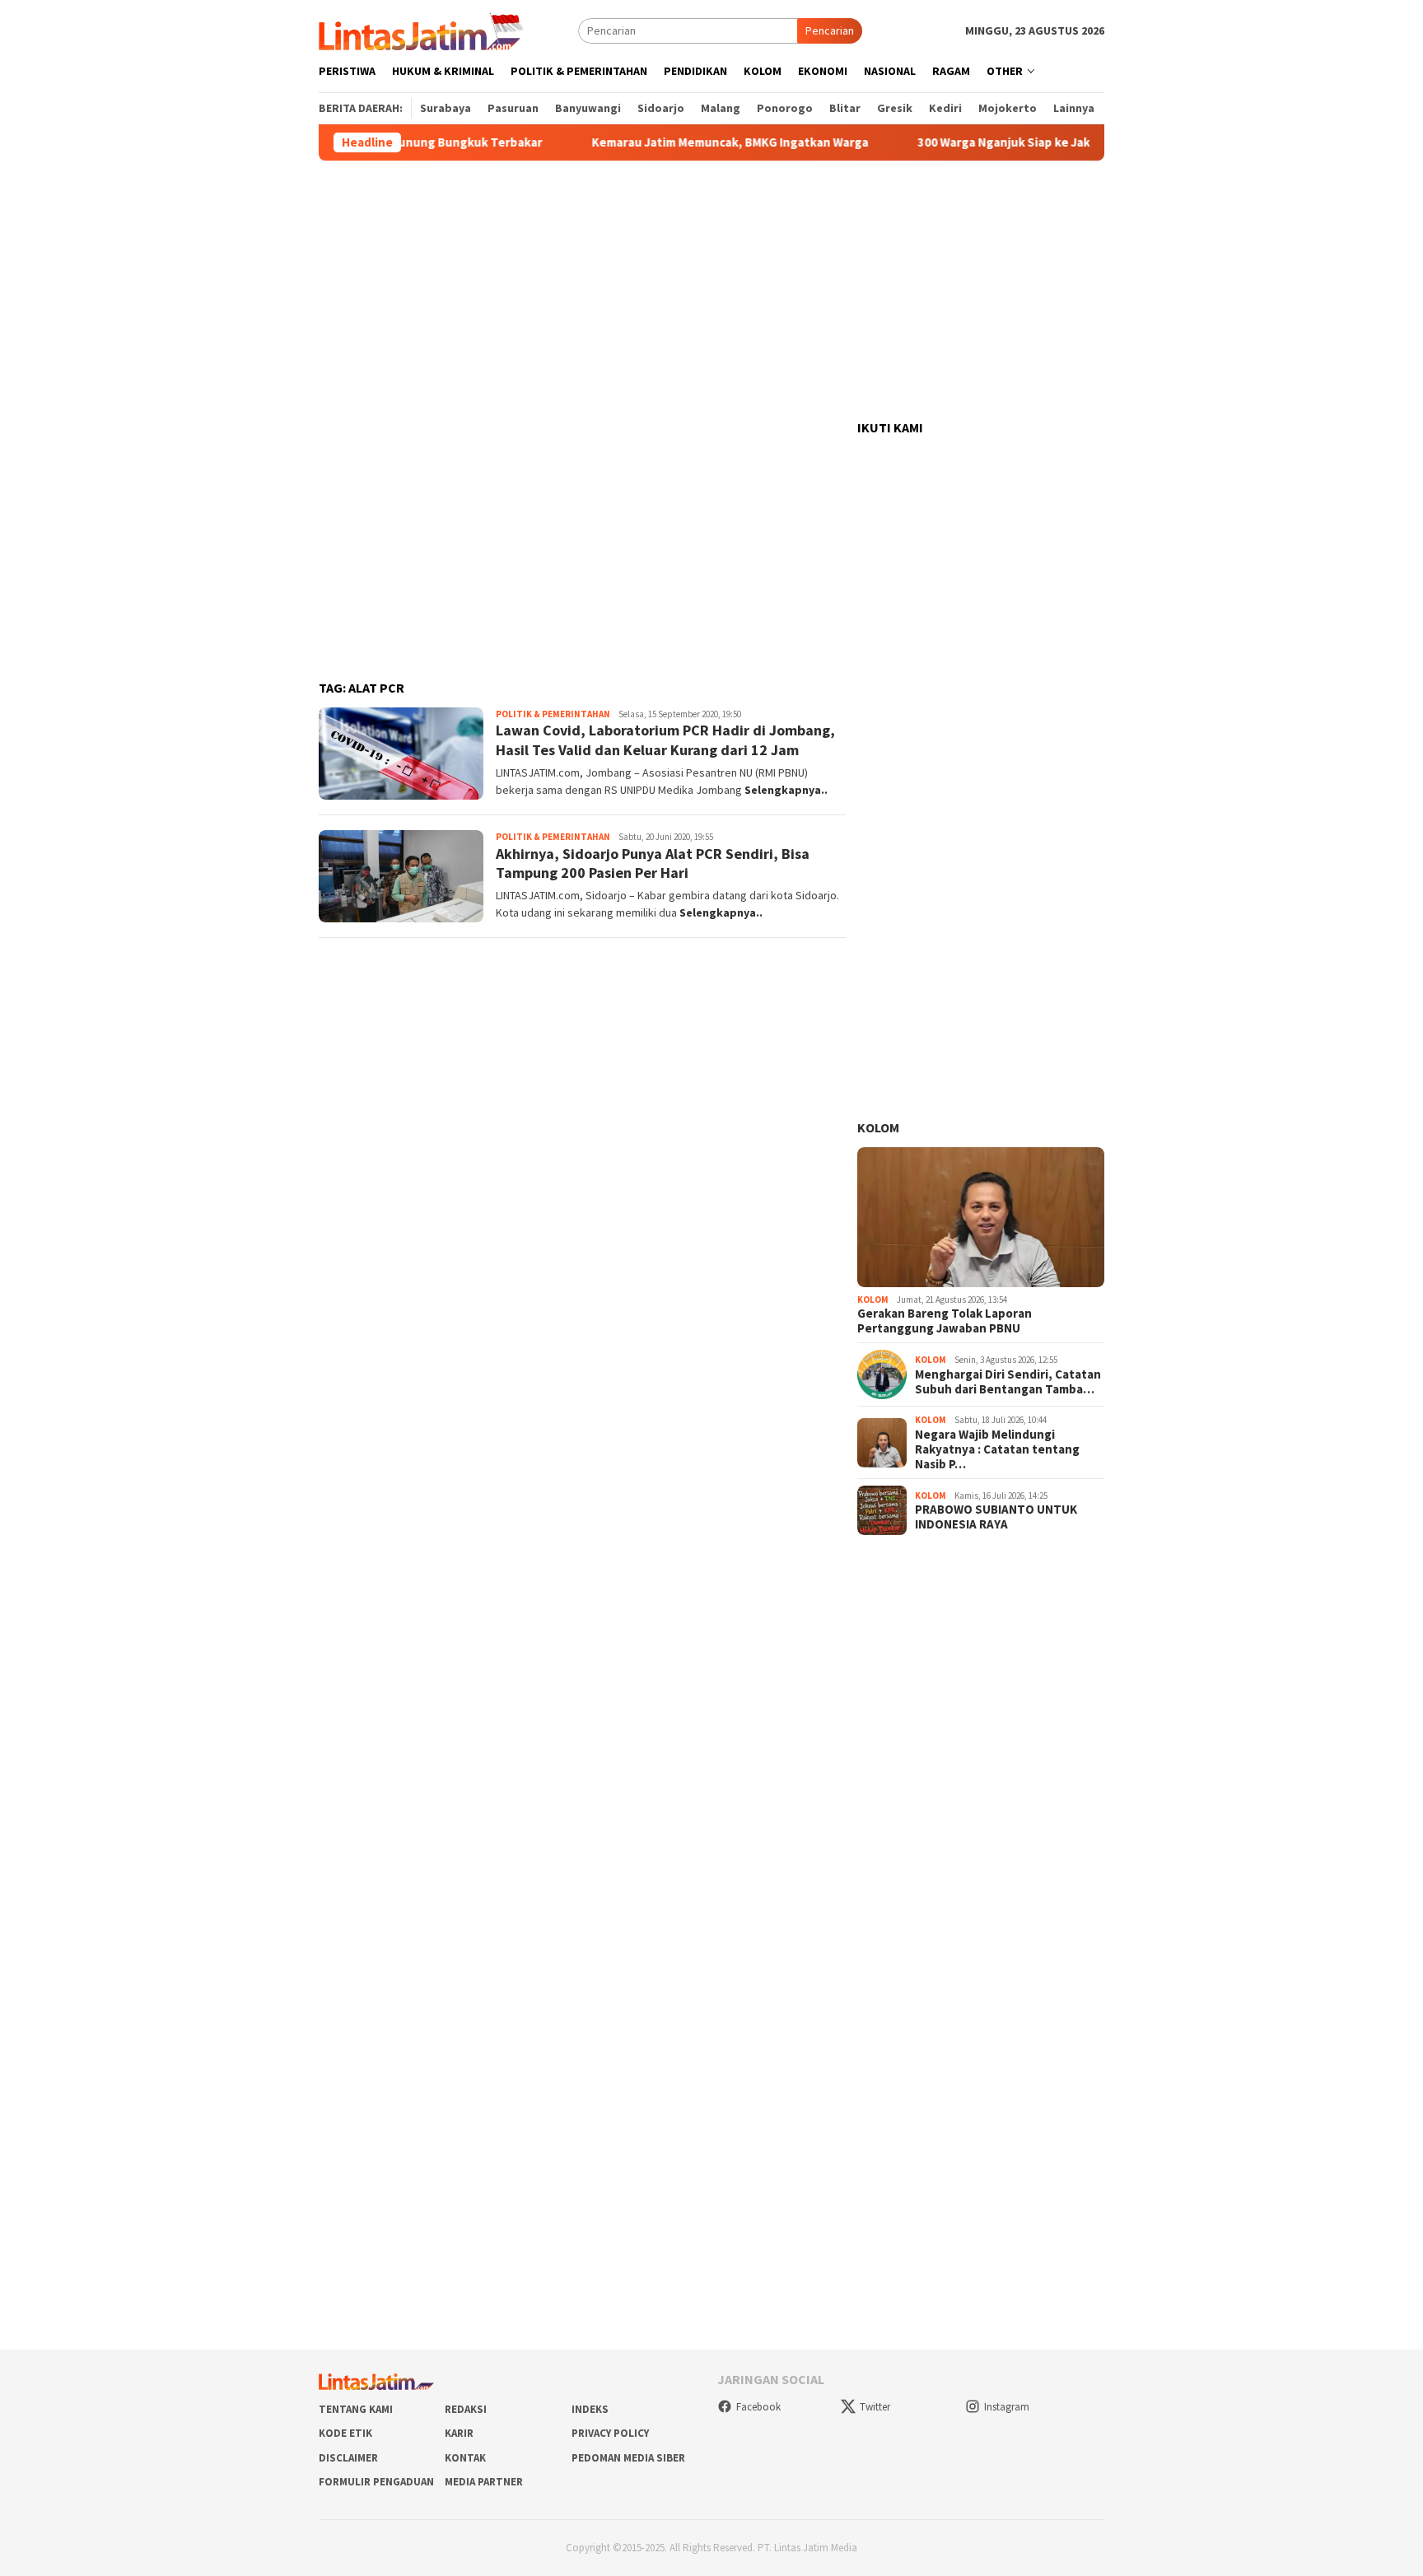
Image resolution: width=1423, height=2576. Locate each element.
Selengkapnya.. (786, 790)
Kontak (465, 2458)
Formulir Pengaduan (376, 2482)
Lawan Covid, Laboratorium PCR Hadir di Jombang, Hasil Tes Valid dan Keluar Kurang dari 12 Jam (665, 740)
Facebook (758, 2407)
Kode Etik (345, 2433)
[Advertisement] (711, 291)
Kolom (878, 1127)
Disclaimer (348, 2458)
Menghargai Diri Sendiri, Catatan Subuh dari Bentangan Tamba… (1008, 1382)
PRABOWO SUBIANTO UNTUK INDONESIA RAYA (996, 1517)
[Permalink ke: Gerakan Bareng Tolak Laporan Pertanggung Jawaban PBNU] (981, 1217)
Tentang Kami (356, 2409)
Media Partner (484, 2482)
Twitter (875, 2407)
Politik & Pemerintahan (553, 714)
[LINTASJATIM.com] (423, 30)
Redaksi (466, 2409)
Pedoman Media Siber (628, 2458)
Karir (459, 2433)
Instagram (1007, 2407)
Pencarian (830, 30)
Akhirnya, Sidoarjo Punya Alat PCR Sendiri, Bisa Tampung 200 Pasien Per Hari (653, 863)
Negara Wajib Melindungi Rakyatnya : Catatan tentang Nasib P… (997, 1449)
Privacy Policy (610, 2433)
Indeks (590, 2409)
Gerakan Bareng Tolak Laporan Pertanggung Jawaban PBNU (945, 1321)
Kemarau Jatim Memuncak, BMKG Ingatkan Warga (678, 142)
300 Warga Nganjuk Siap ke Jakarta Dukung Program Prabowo (1039, 142)
